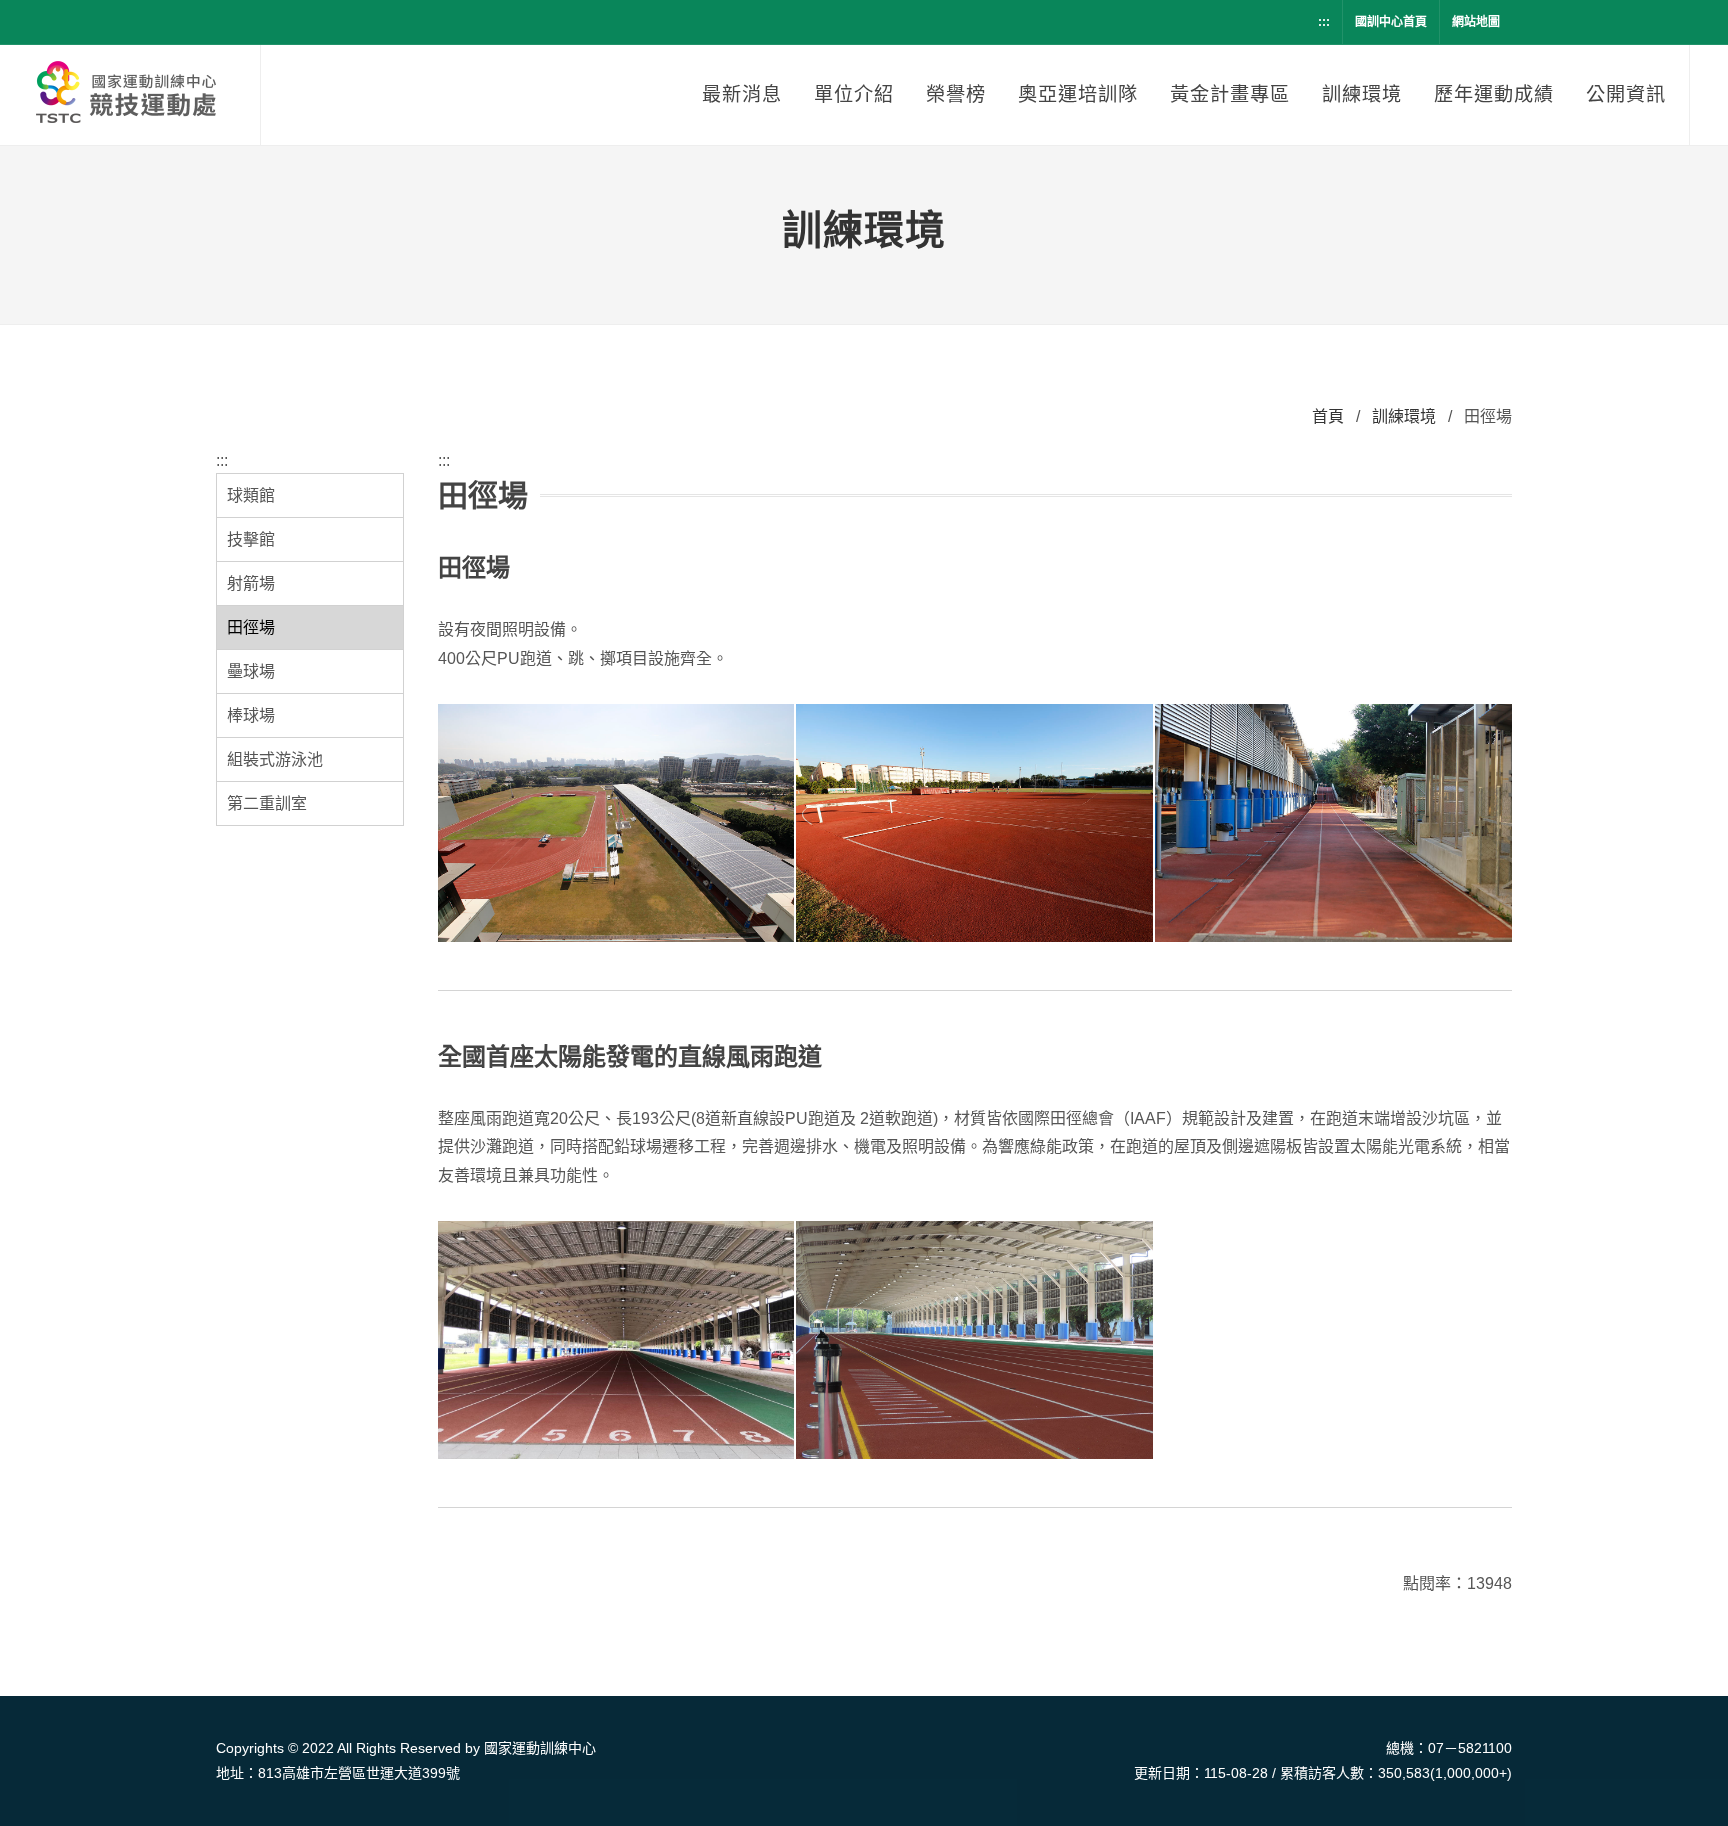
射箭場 (251, 583)
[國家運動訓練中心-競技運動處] (130, 95)
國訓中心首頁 (1391, 22)
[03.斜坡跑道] (1333, 824)
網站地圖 (1476, 22)
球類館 (251, 495)
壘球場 (251, 671)
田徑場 (251, 627)
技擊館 (251, 539)
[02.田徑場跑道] (974, 824)
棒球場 (251, 715)
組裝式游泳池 (275, 759)
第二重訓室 (267, 803)
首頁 (1328, 416)
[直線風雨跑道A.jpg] (974, 1341)
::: (1324, 22)
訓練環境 (1404, 416)
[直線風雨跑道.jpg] (616, 1341)
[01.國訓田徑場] (616, 824)
